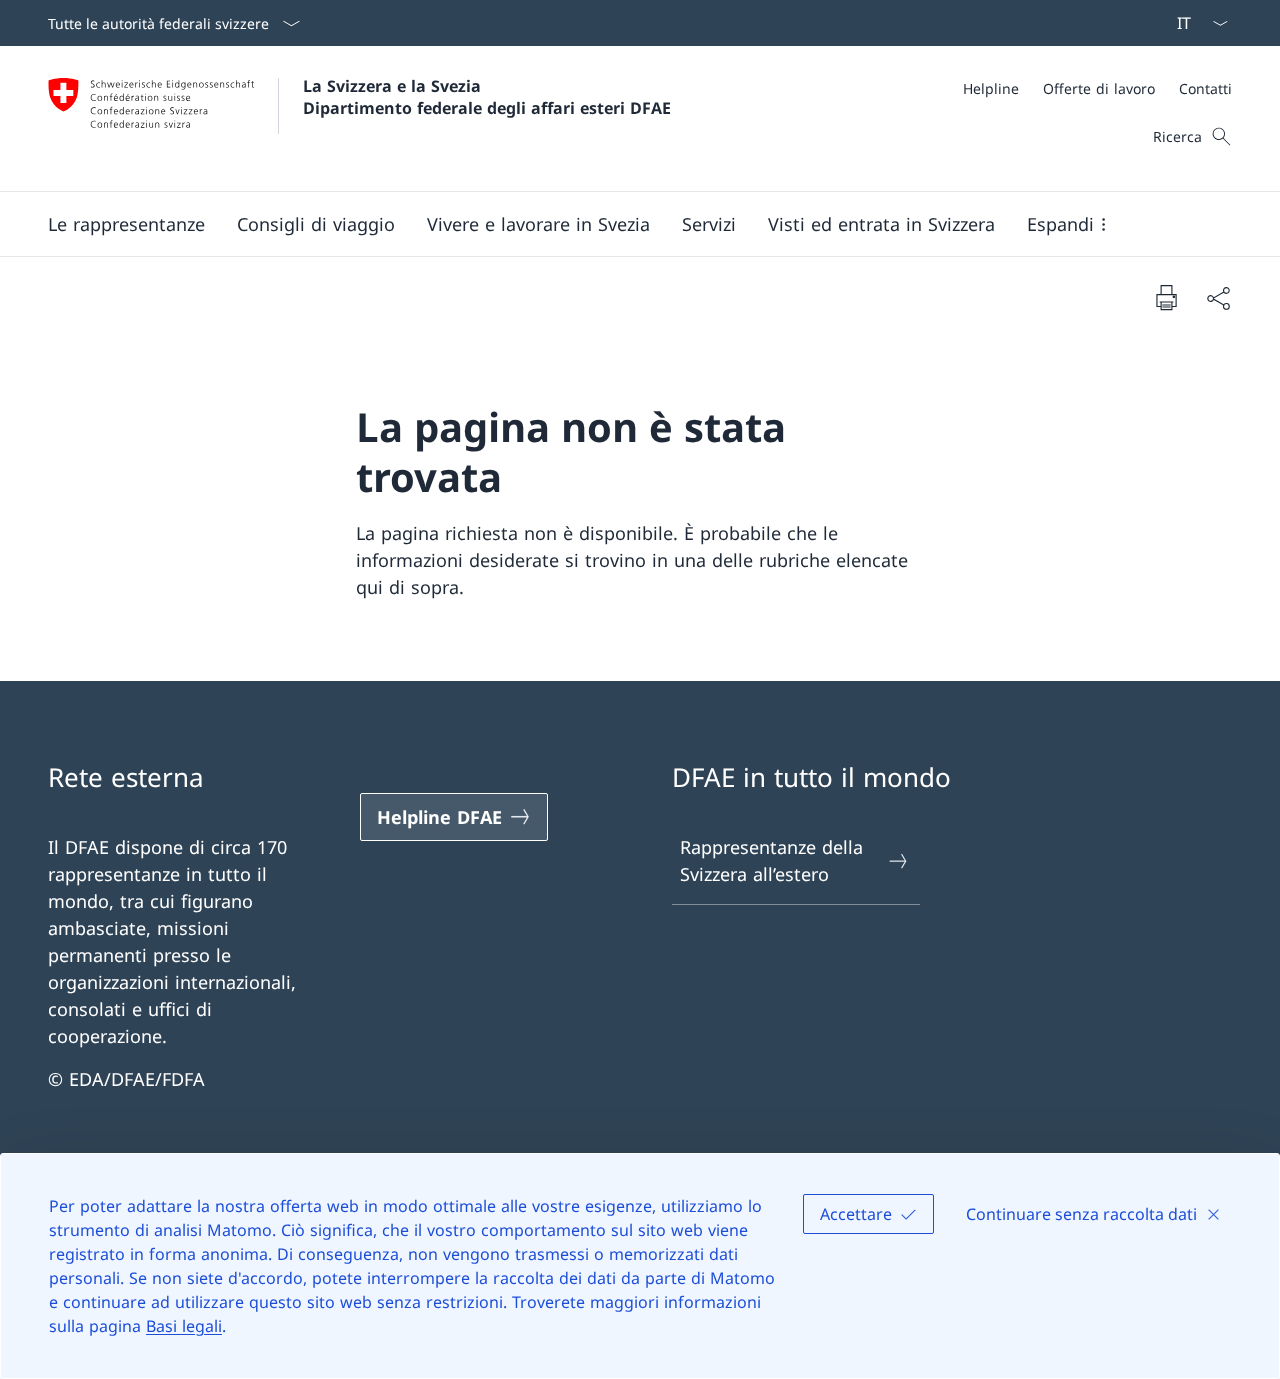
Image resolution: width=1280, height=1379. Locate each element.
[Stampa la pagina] (1166, 297)
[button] (126, 224)
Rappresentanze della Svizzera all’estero (771, 860)
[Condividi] (1218, 297)
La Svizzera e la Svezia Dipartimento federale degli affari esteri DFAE (487, 97)
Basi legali (184, 1326)
